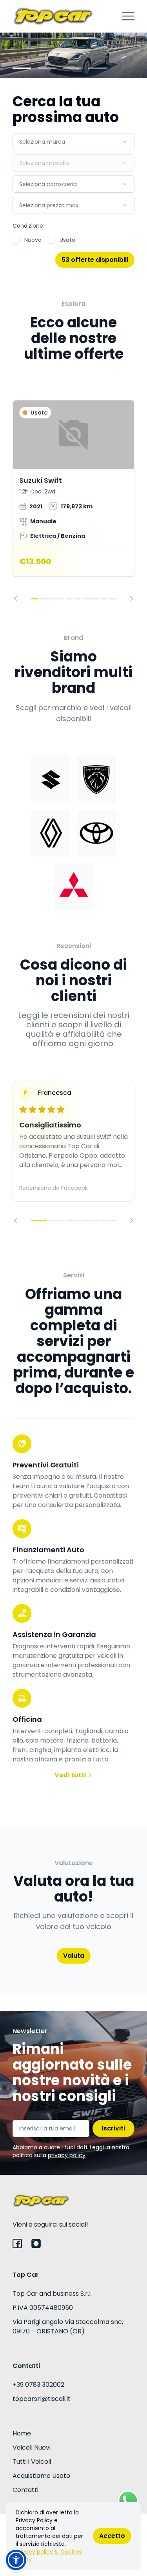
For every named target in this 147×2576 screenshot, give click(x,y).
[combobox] (73, 142)
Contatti (25, 2490)
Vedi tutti (71, 1775)
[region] (73, 501)
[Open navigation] (128, 16)
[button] (16, 2560)
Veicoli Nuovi (32, 2447)
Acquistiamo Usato (41, 2476)
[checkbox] (16, 240)
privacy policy (67, 2155)
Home (22, 2433)
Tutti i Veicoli (32, 2462)
